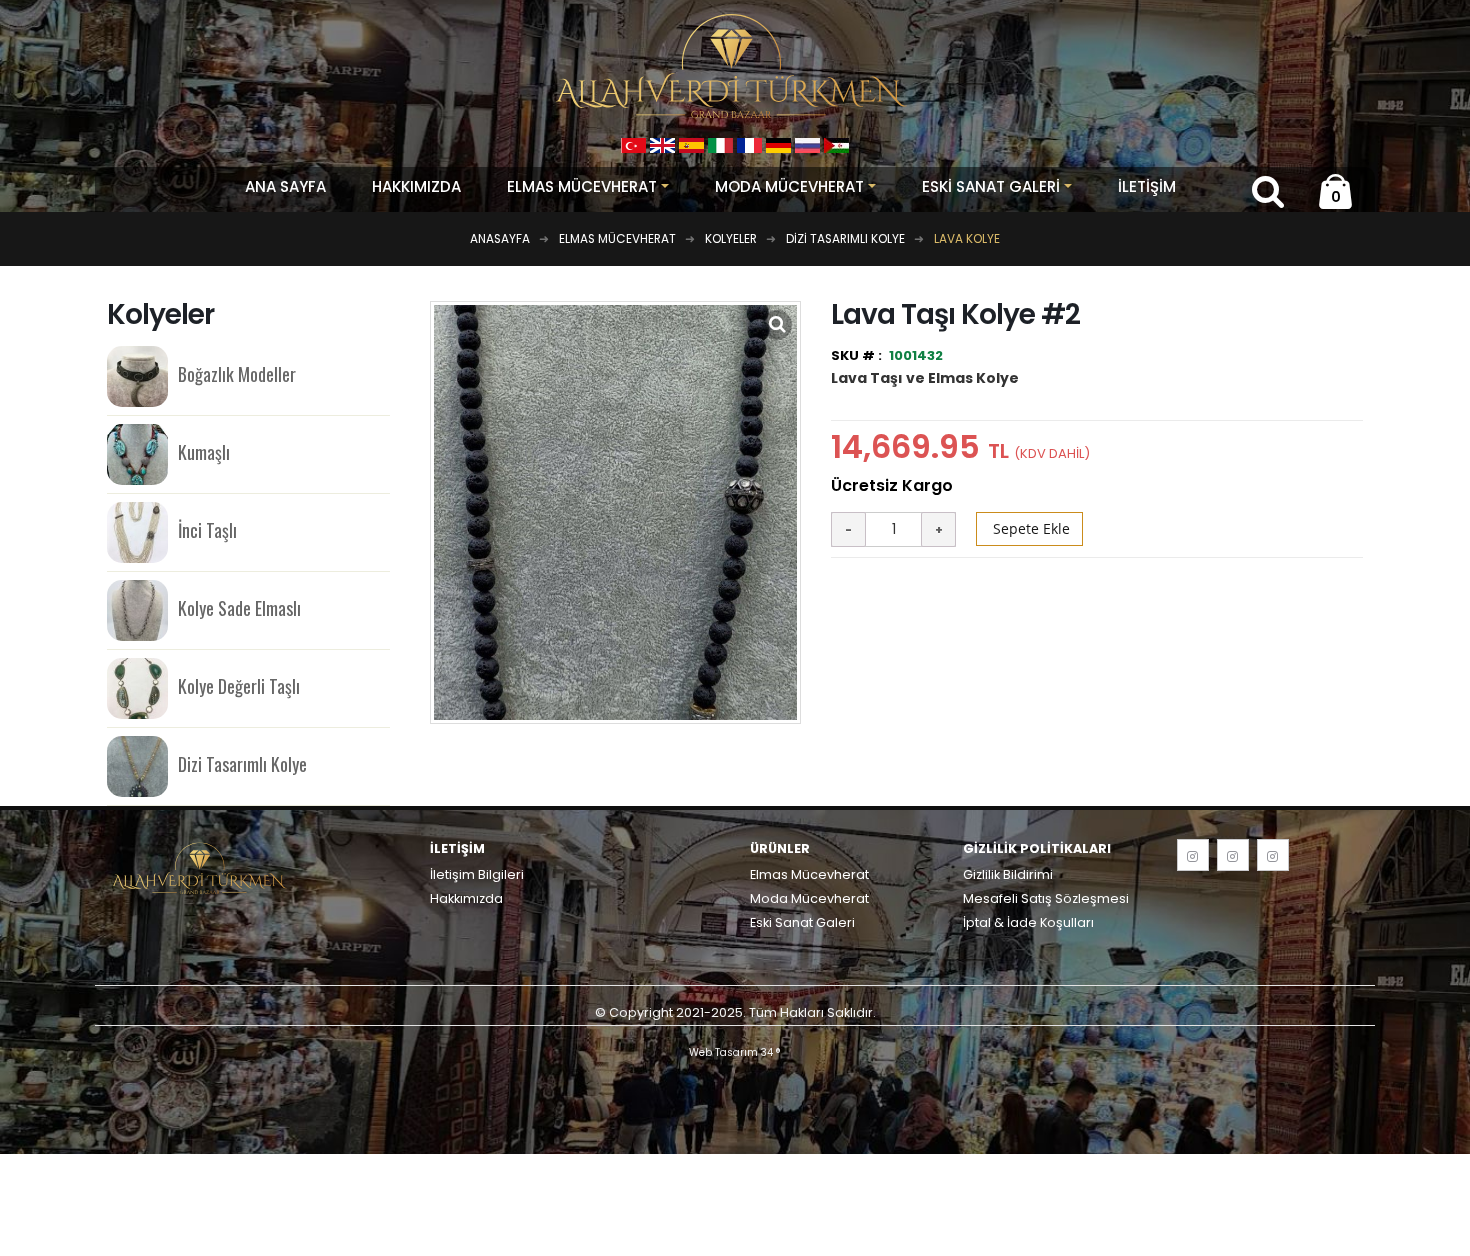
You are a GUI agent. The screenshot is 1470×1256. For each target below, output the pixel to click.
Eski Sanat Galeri (802, 922)
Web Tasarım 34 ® (735, 1052)
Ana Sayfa (285, 186)
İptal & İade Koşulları (1028, 922)
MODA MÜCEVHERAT (789, 186)
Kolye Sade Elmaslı (239, 608)
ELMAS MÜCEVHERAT (582, 186)
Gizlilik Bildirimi (1008, 874)
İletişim (1147, 186)
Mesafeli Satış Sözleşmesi (1046, 898)
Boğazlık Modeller (237, 374)
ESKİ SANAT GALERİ (991, 186)
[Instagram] (1193, 855)
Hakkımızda (416, 186)
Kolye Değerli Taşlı (239, 686)
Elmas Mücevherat (809, 874)
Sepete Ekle (1029, 528)
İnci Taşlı (207, 530)
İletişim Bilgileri (477, 874)
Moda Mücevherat (809, 898)
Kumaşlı (204, 452)
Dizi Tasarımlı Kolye (242, 764)
